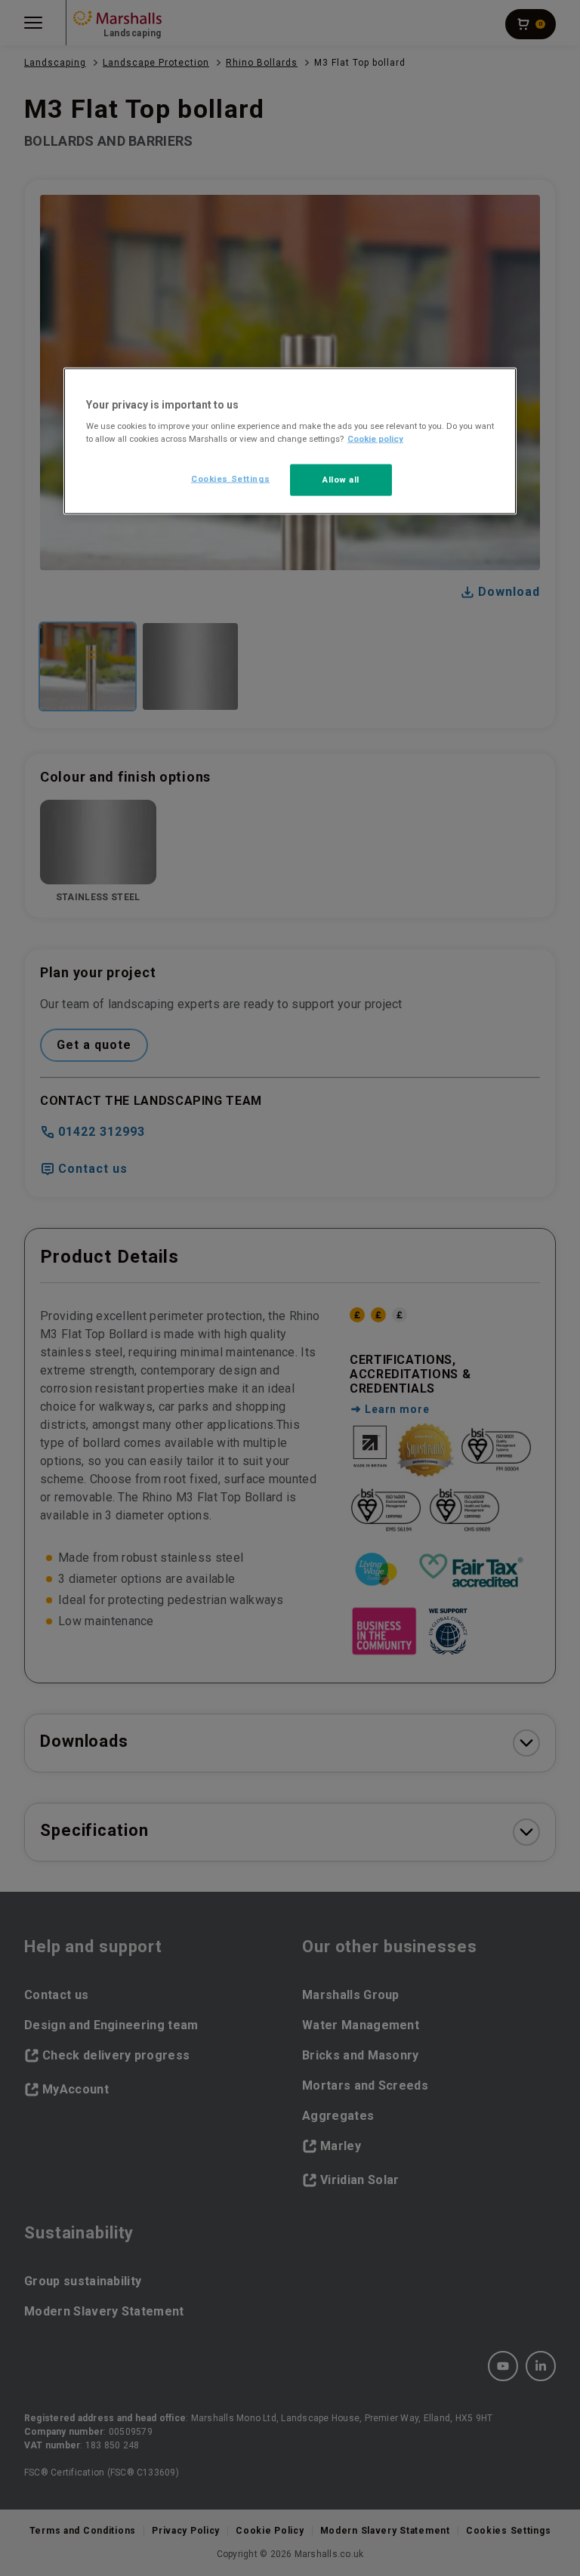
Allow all (341, 480)
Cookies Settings (230, 479)
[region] (290, 441)
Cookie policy (375, 439)
